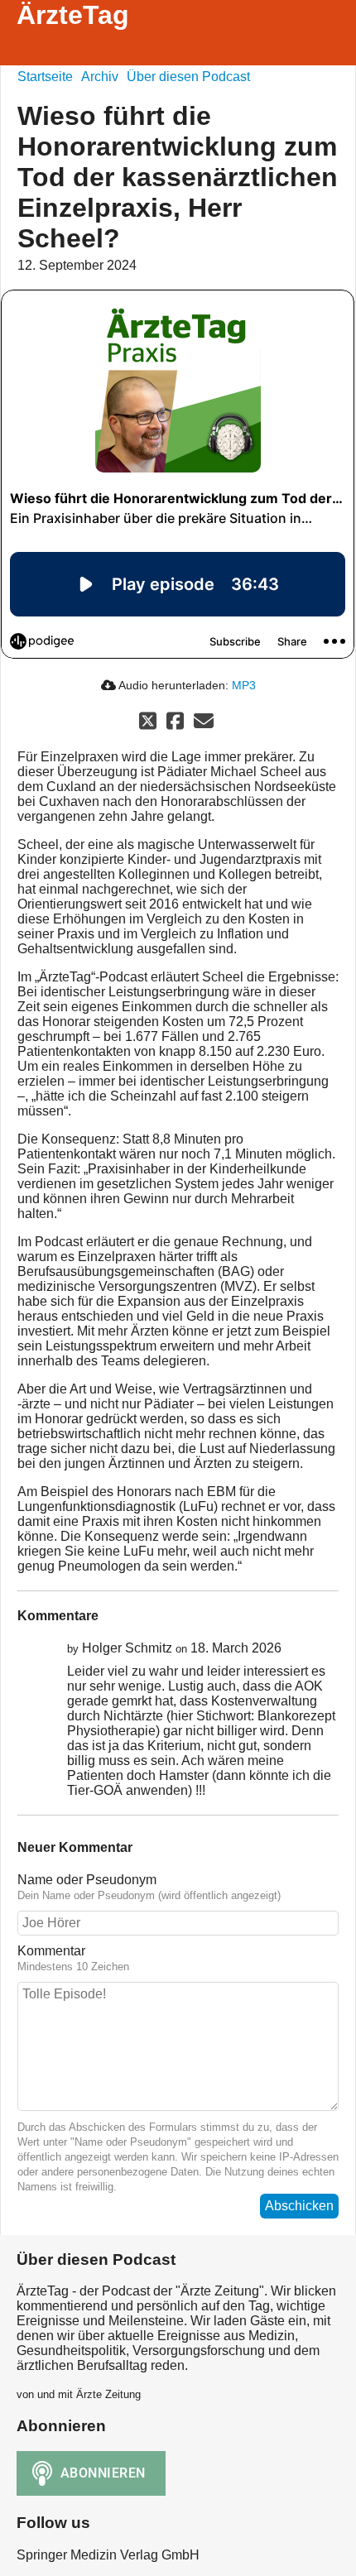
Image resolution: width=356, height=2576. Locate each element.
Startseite (45, 77)
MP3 (244, 685)
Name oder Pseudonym (87, 1880)
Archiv (100, 77)
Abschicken (299, 2206)
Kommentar (51, 1951)
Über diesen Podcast (188, 77)
